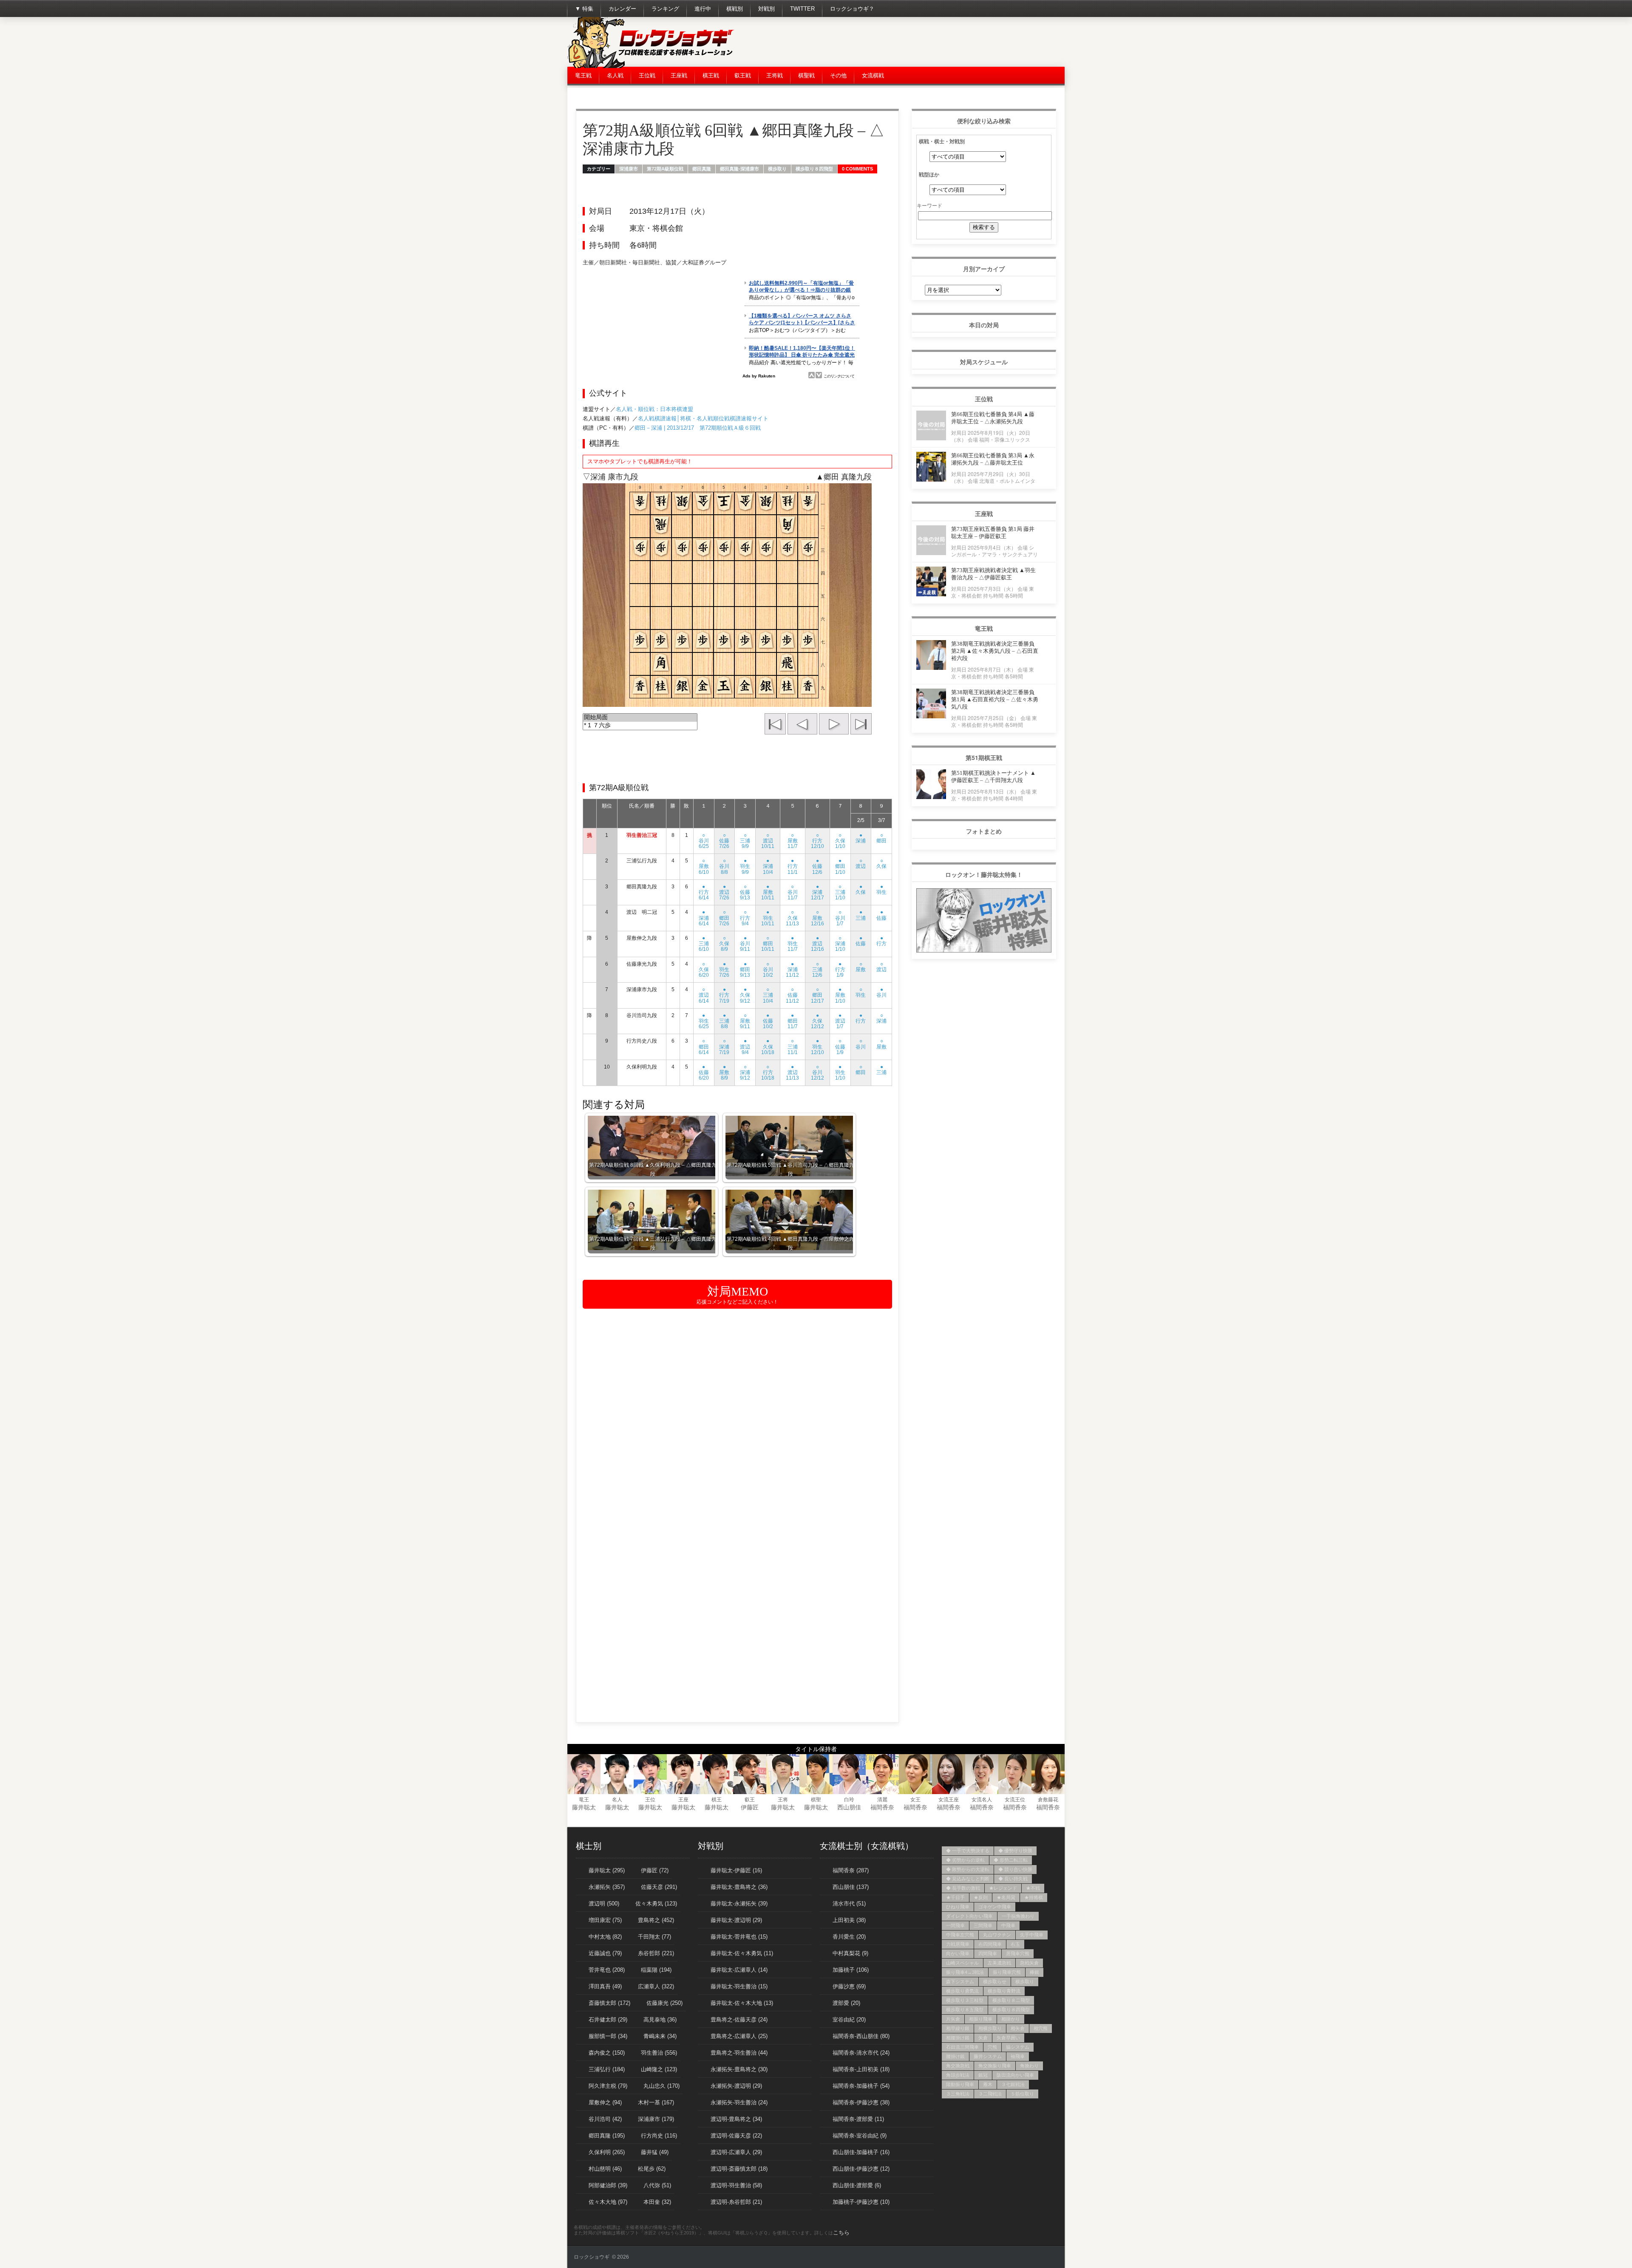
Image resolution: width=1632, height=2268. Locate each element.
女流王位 (1015, 1800)
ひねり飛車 (958, 1907)
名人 (617, 1800)
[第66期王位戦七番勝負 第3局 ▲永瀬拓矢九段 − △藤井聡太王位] (931, 479)
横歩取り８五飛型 (965, 2010)
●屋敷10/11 (768, 892)
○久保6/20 (704, 970)
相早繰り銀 (958, 2028)
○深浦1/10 (840, 944)
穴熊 (992, 2047)
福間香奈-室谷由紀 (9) (860, 2136)
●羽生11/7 (793, 944)
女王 (915, 1800)
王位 (650, 1800)
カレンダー (622, 9)
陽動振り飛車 (960, 2084)
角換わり (1029, 2066)
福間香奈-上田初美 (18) (861, 2069)
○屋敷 (861, 967)
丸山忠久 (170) (662, 2086)
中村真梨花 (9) (850, 1953)
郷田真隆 (702, 169)
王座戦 (679, 75)
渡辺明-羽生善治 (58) (736, 2185)
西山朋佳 (849, 1807)
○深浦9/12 (745, 1072)
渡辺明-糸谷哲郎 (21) (736, 2202)
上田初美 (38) (849, 1920)
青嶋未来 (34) (660, 2036)
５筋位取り (1022, 2094)
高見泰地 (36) (660, 2020)
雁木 (988, 2084)
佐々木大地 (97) (608, 2202)
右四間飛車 (990, 1944)
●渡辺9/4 (745, 1046)
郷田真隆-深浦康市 (739, 169)
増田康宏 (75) (605, 1920)
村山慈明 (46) (605, 2169)
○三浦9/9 (745, 841)
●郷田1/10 (840, 866)
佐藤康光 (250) (664, 2003)
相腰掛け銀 (958, 2038)
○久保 (881, 863)
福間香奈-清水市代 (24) (861, 2053)
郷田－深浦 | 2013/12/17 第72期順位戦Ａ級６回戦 (698, 428)
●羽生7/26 (724, 970)
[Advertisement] (910, 43)
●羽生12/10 (817, 1046)
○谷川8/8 (724, 866)
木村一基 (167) (656, 2102)
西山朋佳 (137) (851, 1887)
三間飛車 (983, 1925)
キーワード (929, 205)
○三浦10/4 (768, 995)
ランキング (665, 9)
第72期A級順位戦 (665, 169)
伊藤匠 (750, 1807)
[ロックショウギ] (652, 66)
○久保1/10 (840, 841)
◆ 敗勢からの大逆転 (968, 1869)
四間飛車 (988, 1953)
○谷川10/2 (768, 970)
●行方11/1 (793, 866)
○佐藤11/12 (792, 995)
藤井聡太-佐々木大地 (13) (742, 2003)
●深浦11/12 (792, 970)
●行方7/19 (724, 995)
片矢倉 (953, 2019)
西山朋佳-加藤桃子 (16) (861, 2152)
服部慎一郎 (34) (608, 2036)
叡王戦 (743, 75)
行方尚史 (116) (659, 2136)
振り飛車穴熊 (1007, 1972)
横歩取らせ (995, 1982)
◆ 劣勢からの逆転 (965, 1860)
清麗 (882, 1800)
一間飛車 (955, 1925)
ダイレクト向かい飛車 (969, 1916)
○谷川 (861, 1044)
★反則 (981, 1897)
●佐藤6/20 (704, 1072)
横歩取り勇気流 (962, 1991)
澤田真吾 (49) (605, 1986)
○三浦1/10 (840, 892)
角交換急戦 (958, 2066)
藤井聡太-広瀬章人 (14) (739, 1970)
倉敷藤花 (1048, 1800)
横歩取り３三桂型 (965, 2000)
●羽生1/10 (840, 1072)
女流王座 (949, 1800)
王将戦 (775, 75)
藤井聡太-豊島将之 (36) (739, 1887)
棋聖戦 (806, 75)
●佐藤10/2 (768, 1021)
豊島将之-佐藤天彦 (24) (739, 2020)
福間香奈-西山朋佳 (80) (861, 2036)
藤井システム (988, 2056)
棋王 (717, 1800)
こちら (841, 2233)
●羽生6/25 (704, 1021)
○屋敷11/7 (793, 841)
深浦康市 (629, 169)
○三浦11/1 (793, 1046)
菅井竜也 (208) (607, 1970)
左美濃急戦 (999, 1963)
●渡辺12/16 (817, 944)
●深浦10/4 (768, 866)
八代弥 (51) (657, 2185)
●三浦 (861, 915)
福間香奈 (882, 1807)
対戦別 (766, 9)
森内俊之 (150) (607, 2053)
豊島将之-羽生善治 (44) (739, 2053)
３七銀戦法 (1013, 2084)
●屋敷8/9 (724, 1072)
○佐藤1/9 (840, 1046)
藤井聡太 (584, 1807)
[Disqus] (737, 1423)
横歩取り (777, 169)
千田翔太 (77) (654, 1937)
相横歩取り (990, 2028)
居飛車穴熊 (1018, 1953)
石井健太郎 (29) (608, 2020)
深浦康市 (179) (656, 2119)
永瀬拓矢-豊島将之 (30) (739, 2069)
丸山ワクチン (997, 1935)
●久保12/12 (817, 1021)
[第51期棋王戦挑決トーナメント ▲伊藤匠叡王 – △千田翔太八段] (931, 797)
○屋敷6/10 (704, 866)
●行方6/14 (704, 892)
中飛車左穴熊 (960, 1935)
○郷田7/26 (724, 918)
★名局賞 (1006, 1897)
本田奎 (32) (657, 2202)
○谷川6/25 (704, 841)
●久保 (861, 889)
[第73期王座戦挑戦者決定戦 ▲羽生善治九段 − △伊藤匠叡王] (931, 594)
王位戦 (647, 75)
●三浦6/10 (704, 944)
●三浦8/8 (724, 1021)
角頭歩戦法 (958, 2075)
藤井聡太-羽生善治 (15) (739, 1986)
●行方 (881, 941)
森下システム (960, 1982)
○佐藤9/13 (745, 892)
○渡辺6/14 (704, 995)
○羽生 (861, 992)
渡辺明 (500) (604, 1904)
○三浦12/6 (817, 970)
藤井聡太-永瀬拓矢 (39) (739, 1904)
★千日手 (955, 1897)
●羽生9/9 (745, 866)
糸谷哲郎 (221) (656, 1953)
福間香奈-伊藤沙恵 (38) (861, 2102)
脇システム (1018, 2047)
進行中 (703, 9)
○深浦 (881, 1018)
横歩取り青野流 (1004, 1991)
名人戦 (615, 75)
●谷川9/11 (745, 944)
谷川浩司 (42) (605, 2119)
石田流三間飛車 (962, 2047)
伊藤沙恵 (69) (849, 1986)
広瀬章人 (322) (656, 1986)
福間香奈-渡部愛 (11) (858, 2119)
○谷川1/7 (840, 918)
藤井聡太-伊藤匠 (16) (736, 1870)
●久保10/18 (768, 1046)
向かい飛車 (958, 1953)
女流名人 (982, 1800)
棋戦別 (735, 9)
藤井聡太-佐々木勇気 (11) (742, 1953)
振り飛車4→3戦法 (965, 1972)
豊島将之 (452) (656, 1920)
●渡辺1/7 (840, 1021)
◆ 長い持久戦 (1013, 1879)
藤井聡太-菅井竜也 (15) (739, 1937)
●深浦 (861, 838)
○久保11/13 (792, 918)
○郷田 (881, 838)
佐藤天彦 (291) (659, 1887)
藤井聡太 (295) (607, 1870)
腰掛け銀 (955, 2056)
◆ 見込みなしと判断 (968, 1879)
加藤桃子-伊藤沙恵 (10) (861, 2202)
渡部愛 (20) (846, 2003)
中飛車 (1008, 1925)
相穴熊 (1041, 2028)
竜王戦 (583, 75)
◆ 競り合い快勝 (1015, 1869)
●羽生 (881, 889)
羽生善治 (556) (659, 2053)
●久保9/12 (745, 995)
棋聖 (816, 1800)
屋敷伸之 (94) (605, 2102)
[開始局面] (640, 718)
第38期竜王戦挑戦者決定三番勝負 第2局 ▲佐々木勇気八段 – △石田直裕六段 (995, 651)
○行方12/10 (817, 841)
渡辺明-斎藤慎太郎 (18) (739, 2169)
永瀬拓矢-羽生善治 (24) (739, 2102)
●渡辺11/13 (792, 1072)
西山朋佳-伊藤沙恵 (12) (861, 2169)
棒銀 (1034, 1972)
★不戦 (1033, 1888)
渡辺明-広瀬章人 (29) (736, 2152)
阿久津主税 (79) (608, 2086)
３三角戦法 (958, 2094)
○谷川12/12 (817, 1072)
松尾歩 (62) (652, 2169)
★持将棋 (1034, 1897)
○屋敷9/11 (745, 1021)
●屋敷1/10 (840, 995)
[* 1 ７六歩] (640, 726)
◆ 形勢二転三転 (1011, 1860)
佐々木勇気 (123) (656, 1904)
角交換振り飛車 (995, 2066)
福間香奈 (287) (851, 1870)
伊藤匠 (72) (655, 1870)
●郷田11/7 (793, 1021)
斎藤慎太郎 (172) (609, 2003)
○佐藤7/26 (724, 841)
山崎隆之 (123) (659, 2069)
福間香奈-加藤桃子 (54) (861, 2086)
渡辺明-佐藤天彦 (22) (736, 2136)
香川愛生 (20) (849, 1937)
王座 (683, 1800)
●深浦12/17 (817, 892)
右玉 (1015, 1944)
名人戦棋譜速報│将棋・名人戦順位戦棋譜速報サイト (703, 418)
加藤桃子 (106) (851, 1970)
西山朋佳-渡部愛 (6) (857, 2185)
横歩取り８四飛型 (814, 169)
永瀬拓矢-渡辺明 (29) (736, 2086)
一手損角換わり (1018, 1916)
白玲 (849, 1800)
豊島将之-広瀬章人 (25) (739, 2036)
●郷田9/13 (745, 970)
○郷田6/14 (704, 1046)
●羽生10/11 (768, 918)
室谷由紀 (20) (849, 2020)
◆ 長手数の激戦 (963, 1888)
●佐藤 (881, 915)
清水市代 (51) (849, 1904)
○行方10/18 (768, 1072)
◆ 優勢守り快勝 (1015, 1851)
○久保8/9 (724, 944)
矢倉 (983, 2038)
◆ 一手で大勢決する (968, 1851)
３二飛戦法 (990, 2094)
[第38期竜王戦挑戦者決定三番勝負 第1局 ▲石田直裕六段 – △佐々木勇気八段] (931, 716)
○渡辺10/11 (768, 841)
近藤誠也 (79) (605, 1953)
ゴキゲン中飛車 (995, 1907)
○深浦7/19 (724, 1046)
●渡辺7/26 (724, 892)
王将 (783, 1800)
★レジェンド (1003, 1888)
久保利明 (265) (607, 2152)
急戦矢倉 (1029, 1963)
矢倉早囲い (1008, 2038)
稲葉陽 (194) (656, 1970)
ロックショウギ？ (852, 9)
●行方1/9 (840, 970)
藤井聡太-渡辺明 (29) (736, 1920)
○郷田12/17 (817, 995)
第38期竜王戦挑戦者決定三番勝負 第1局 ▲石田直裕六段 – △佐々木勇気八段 (995, 699)
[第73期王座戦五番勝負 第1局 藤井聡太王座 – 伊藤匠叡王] (931, 553)
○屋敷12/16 (817, 918)
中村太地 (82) (605, 1937)
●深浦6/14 (704, 918)
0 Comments (857, 169)
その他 (838, 75)
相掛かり (1011, 2019)
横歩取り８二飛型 (1011, 2000)
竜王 (584, 1800)
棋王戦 (711, 75)
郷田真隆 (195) (607, 2136)
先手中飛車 (1032, 1935)
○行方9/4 (745, 918)
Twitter (802, 9)
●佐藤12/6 (817, 866)
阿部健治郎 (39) (608, 2185)
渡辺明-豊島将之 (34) (736, 2119)
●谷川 (881, 992)
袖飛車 (1018, 2056)
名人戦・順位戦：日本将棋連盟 (654, 409)
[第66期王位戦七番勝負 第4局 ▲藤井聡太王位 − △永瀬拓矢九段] (931, 438)
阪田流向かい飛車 (1015, 2075)
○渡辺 (861, 863)
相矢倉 (1018, 2028)
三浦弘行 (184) (607, 2069)
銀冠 (983, 2075)
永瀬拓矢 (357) (607, 1887)
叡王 (750, 1800)
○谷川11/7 (793, 892)
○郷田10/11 (768, 944)
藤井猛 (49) (655, 2152)
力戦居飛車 (958, 1944)
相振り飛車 (981, 2019)
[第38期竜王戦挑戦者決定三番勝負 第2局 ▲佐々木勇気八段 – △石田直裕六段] (931, 668)
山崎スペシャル (962, 1963)
